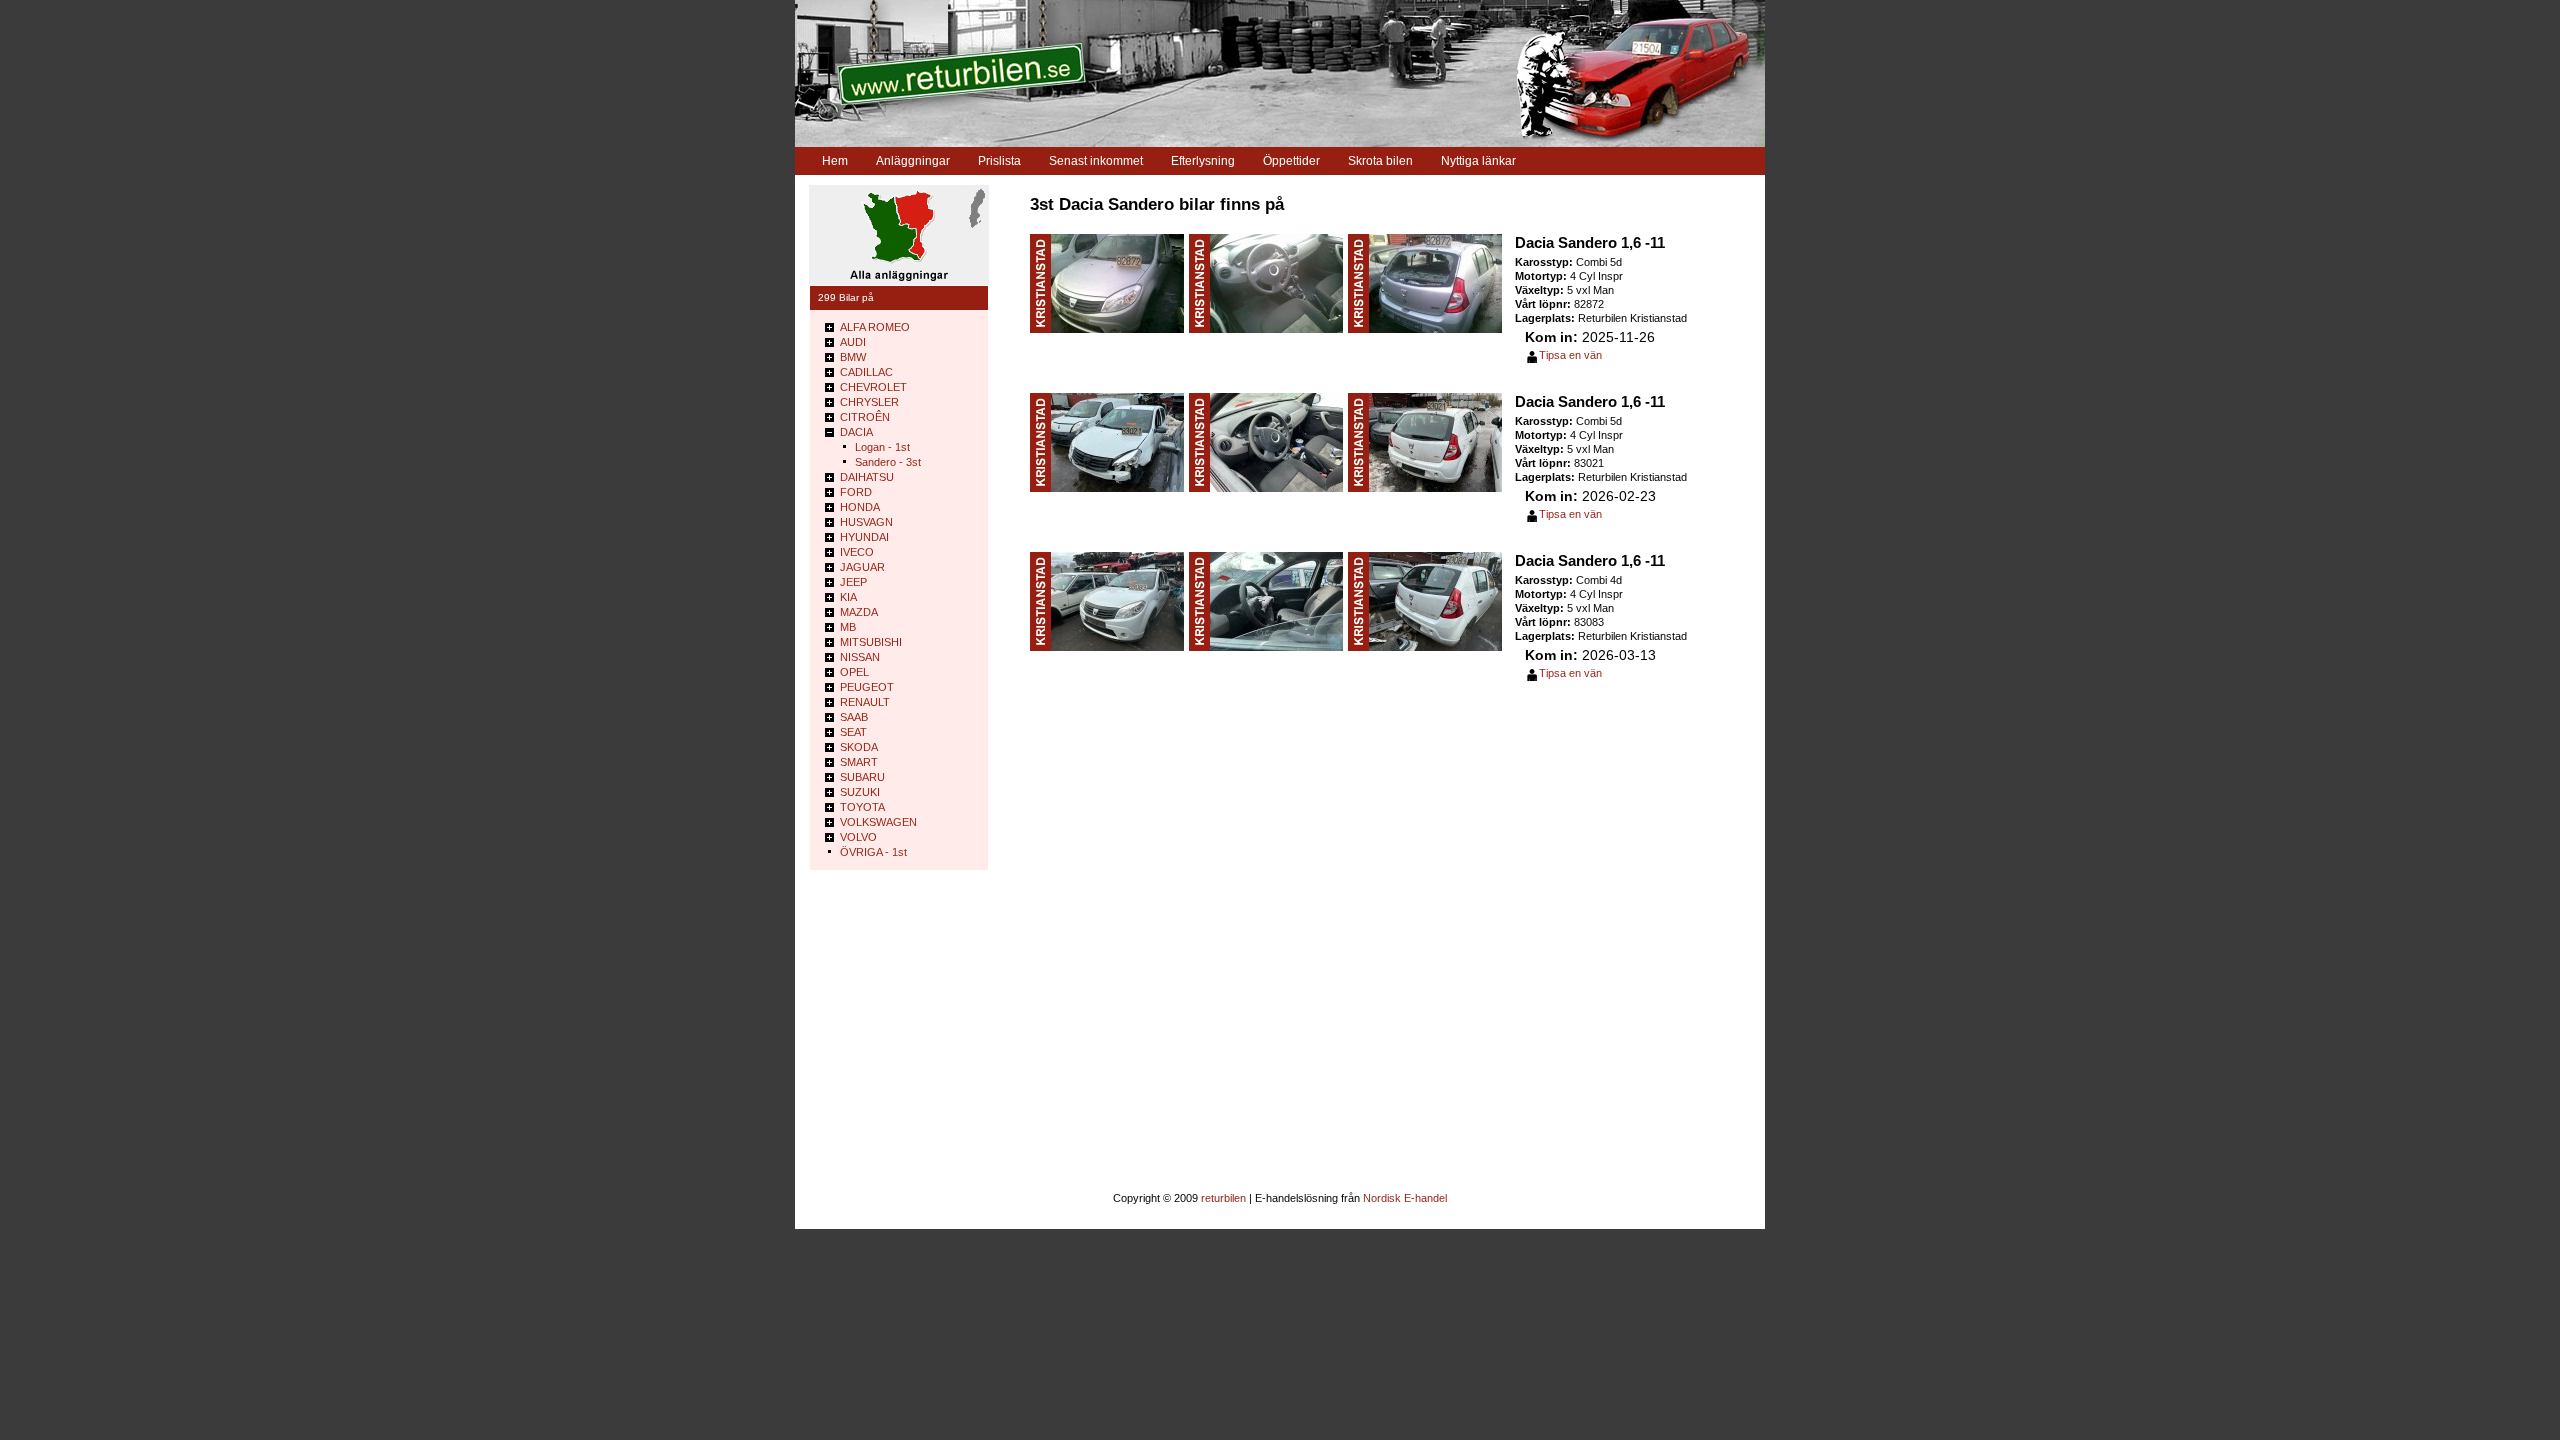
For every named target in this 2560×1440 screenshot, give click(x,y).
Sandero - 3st (888, 462)
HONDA (860, 507)
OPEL (854, 672)
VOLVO (858, 837)
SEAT (853, 732)
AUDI (853, 342)
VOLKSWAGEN (878, 822)
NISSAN (860, 657)
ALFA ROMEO (875, 327)
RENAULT (865, 702)
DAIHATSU (867, 477)
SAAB (854, 717)
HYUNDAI (864, 537)
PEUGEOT (867, 687)
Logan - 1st (882, 447)
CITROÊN (865, 417)
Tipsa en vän (1570, 355)
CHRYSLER (869, 402)
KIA (848, 597)
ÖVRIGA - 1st (873, 852)
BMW (853, 357)
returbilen (1223, 1198)
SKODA (859, 747)
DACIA (856, 432)
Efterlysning (1203, 161)
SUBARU (862, 777)
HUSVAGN (866, 522)
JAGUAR (862, 567)
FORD (856, 492)
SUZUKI (860, 792)
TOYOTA (862, 807)
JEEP (853, 582)
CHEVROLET (873, 387)
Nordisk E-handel (1405, 1198)
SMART (859, 762)
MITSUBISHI (871, 642)
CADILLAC (866, 372)
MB (848, 627)
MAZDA (859, 612)
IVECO (857, 552)
